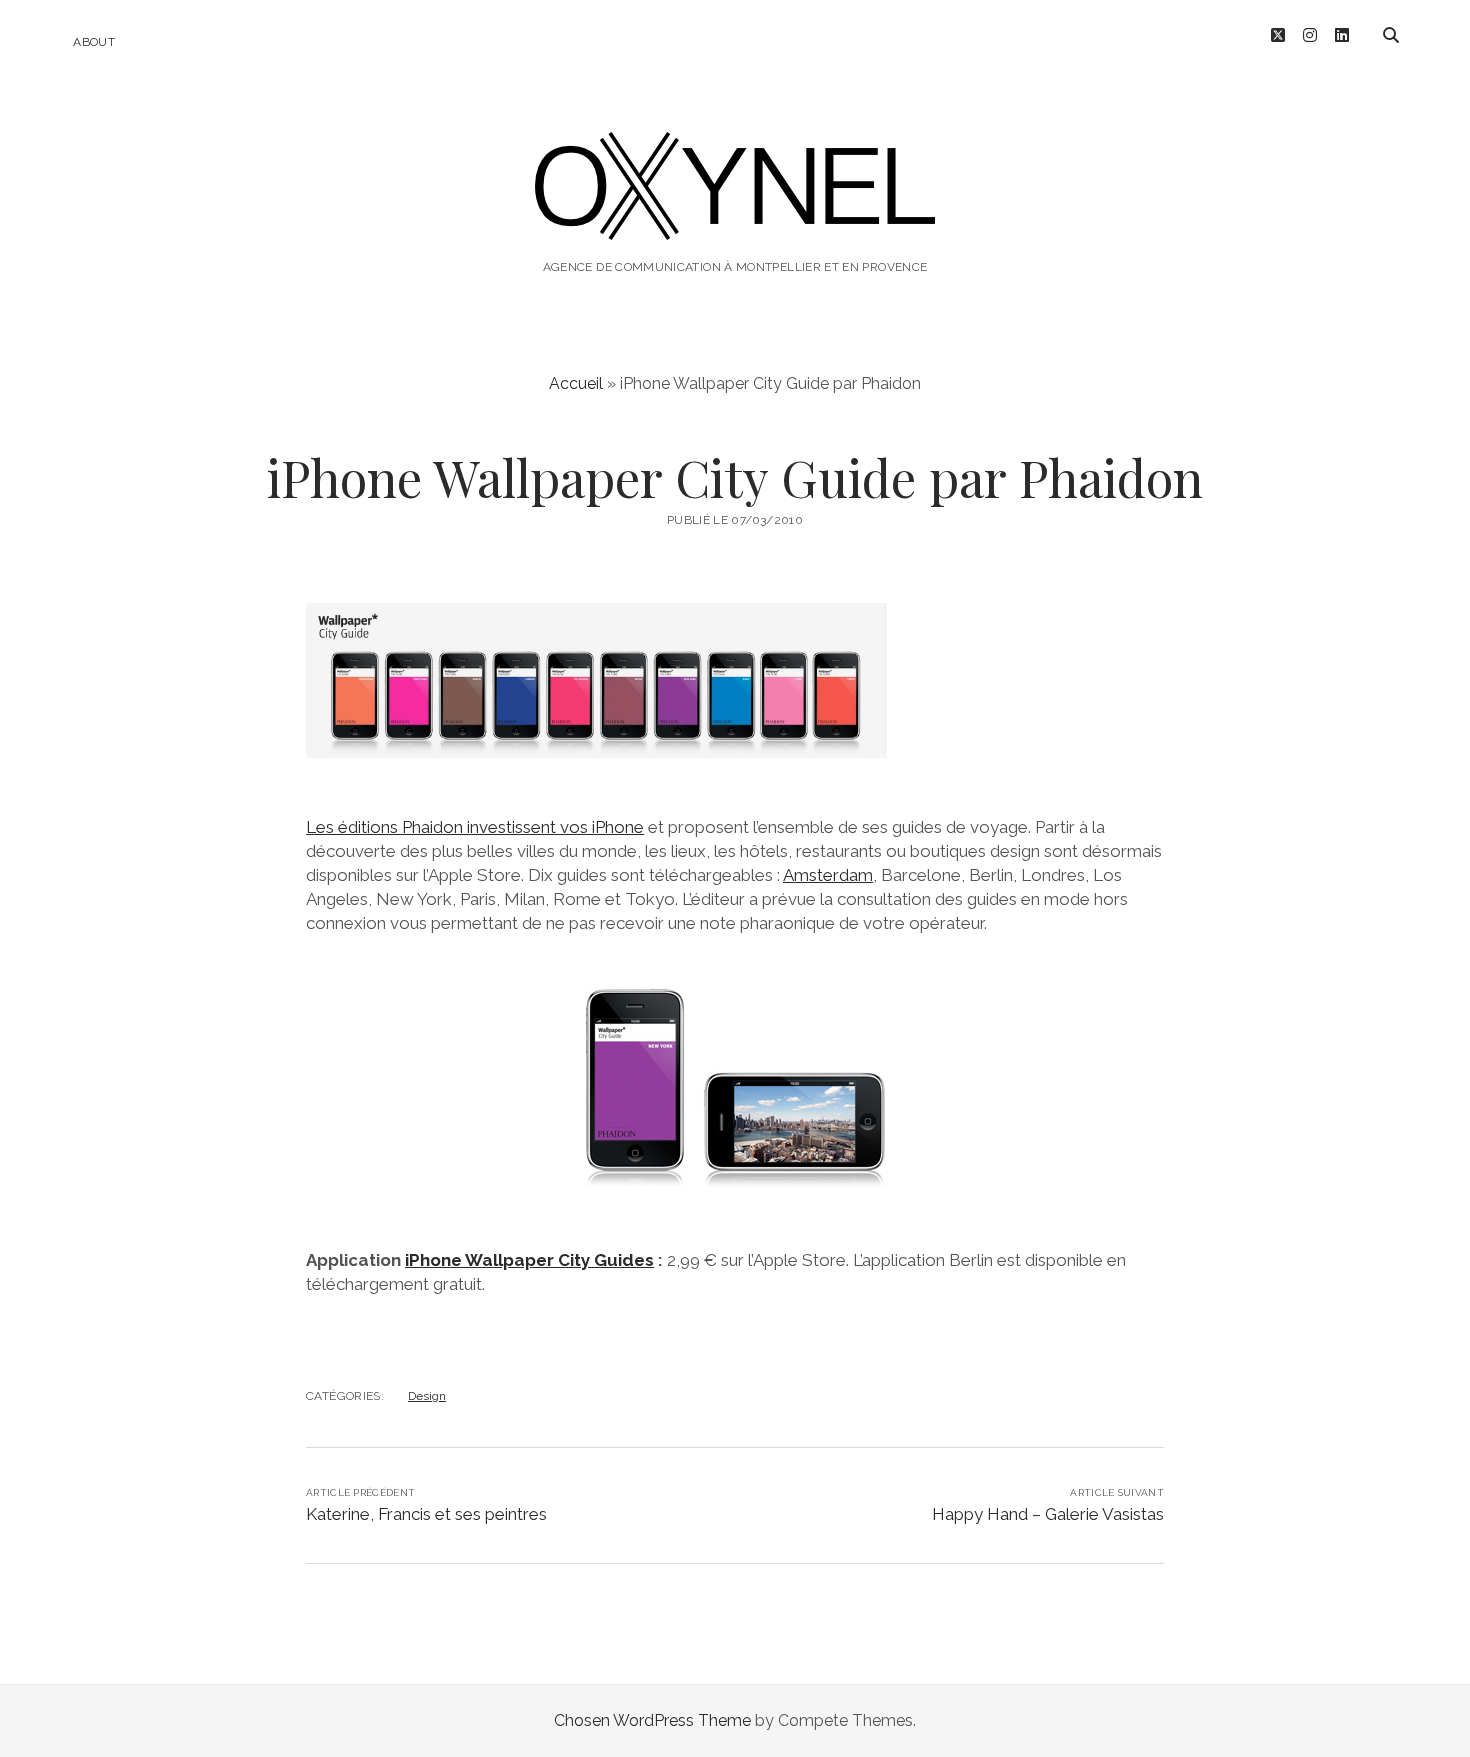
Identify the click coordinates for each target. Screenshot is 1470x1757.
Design (427, 1396)
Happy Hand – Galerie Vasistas (1048, 1514)
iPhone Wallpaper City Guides (529, 1260)
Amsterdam (828, 875)
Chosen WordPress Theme (652, 1720)
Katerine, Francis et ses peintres (426, 1514)
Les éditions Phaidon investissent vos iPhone (475, 827)
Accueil (576, 383)
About (94, 42)
